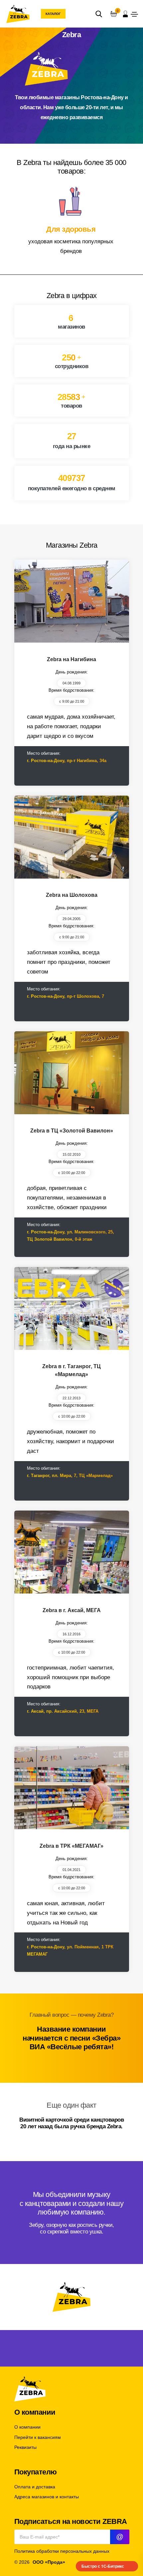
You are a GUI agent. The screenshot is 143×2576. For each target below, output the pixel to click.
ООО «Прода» (49, 2562)
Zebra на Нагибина (71, 659)
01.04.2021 (71, 1870)
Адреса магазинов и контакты (47, 2497)
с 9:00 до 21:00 (72, 701)
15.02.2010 (71, 1154)
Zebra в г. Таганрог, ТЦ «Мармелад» (71, 1370)
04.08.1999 (71, 683)
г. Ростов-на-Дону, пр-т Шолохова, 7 (66, 996)
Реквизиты (25, 2447)
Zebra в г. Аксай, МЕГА (72, 1610)
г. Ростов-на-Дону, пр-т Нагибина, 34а (67, 761)
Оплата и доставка (35, 2487)
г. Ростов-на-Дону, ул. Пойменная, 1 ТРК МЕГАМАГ (70, 1951)
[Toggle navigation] (134, 14)
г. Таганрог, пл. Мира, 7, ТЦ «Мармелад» (70, 1476)
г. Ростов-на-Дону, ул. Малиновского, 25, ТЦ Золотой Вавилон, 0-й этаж (71, 1236)
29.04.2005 (71, 919)
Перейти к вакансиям (38, 2437)
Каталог (53, 14)
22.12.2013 (71, 1398)
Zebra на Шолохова (72, 895)
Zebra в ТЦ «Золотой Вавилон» (72, 1131)
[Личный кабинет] (125, 14)
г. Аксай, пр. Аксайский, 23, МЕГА (63, 1711)
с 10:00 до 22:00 (72, 1173)
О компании (27, 2427)
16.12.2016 (71, 1634)
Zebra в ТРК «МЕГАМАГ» (71, 1846)
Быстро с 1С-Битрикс (103, 2566)
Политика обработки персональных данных (62, 2551)
